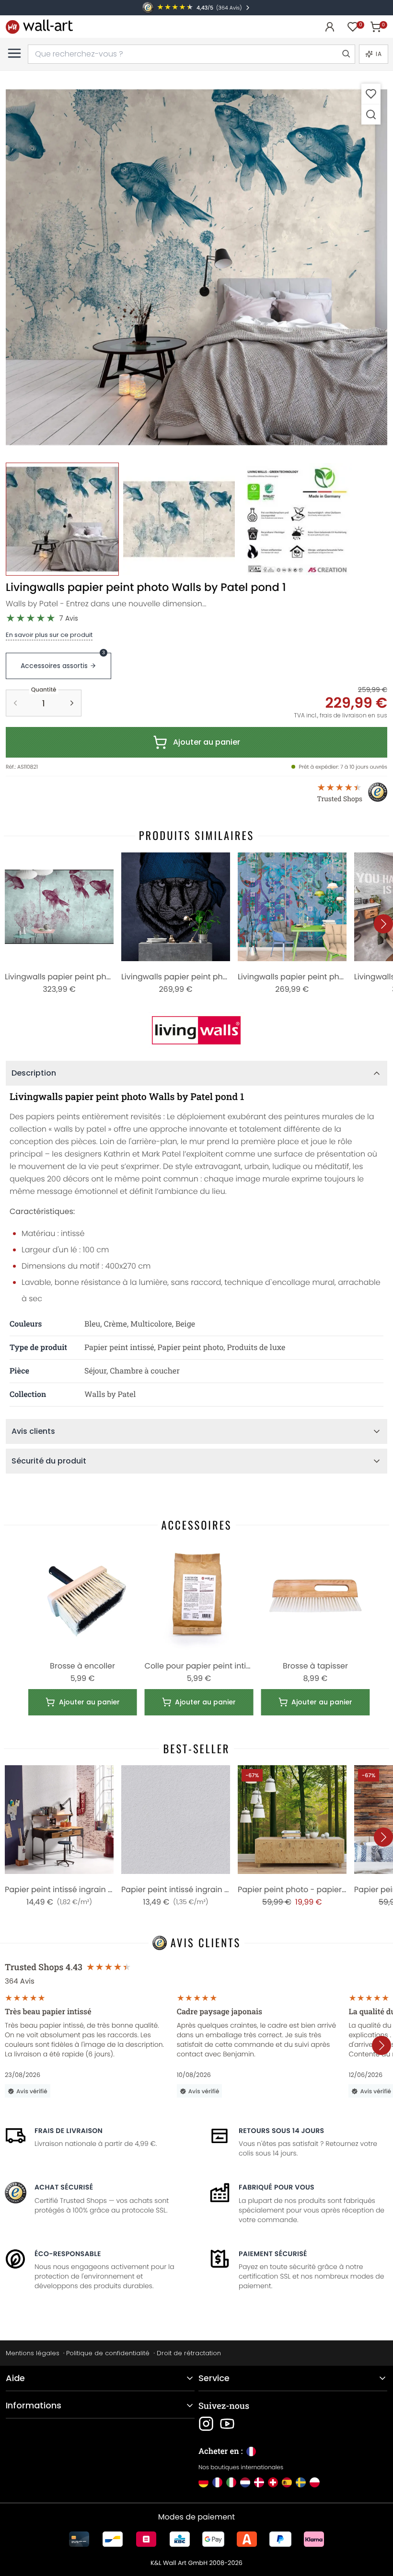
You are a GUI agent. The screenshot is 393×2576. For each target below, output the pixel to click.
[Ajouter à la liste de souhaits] (371, 94)
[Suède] (301, 2482)
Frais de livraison (69, 2131)
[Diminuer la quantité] (15, 703)
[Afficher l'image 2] (179, 519)
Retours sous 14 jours (281, 2131)
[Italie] (231, 2482)
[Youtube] (227, 2424)
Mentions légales (33, 2353)
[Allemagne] (203, 2482)
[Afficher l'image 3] (296, 519)
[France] (217, 2482)
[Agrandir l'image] (371, 114)
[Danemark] (259, 2482)
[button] (196, 267)
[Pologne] (315, 2482)
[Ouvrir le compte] (330, 27)
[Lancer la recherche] (346, 54)
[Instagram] (206, 2424)
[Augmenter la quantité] (72, 703)
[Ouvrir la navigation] (14, 53)
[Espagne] (287, 2482)
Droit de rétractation (189, 2353)
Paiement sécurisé (273, 2254)
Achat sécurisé (64, 2187)
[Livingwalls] (196, 1030)
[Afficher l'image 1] (62, 519)
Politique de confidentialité (108, 2353)
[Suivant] (383, 924)
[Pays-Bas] (245, 2482)
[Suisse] (273, 2482)
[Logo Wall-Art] (39, 27)
